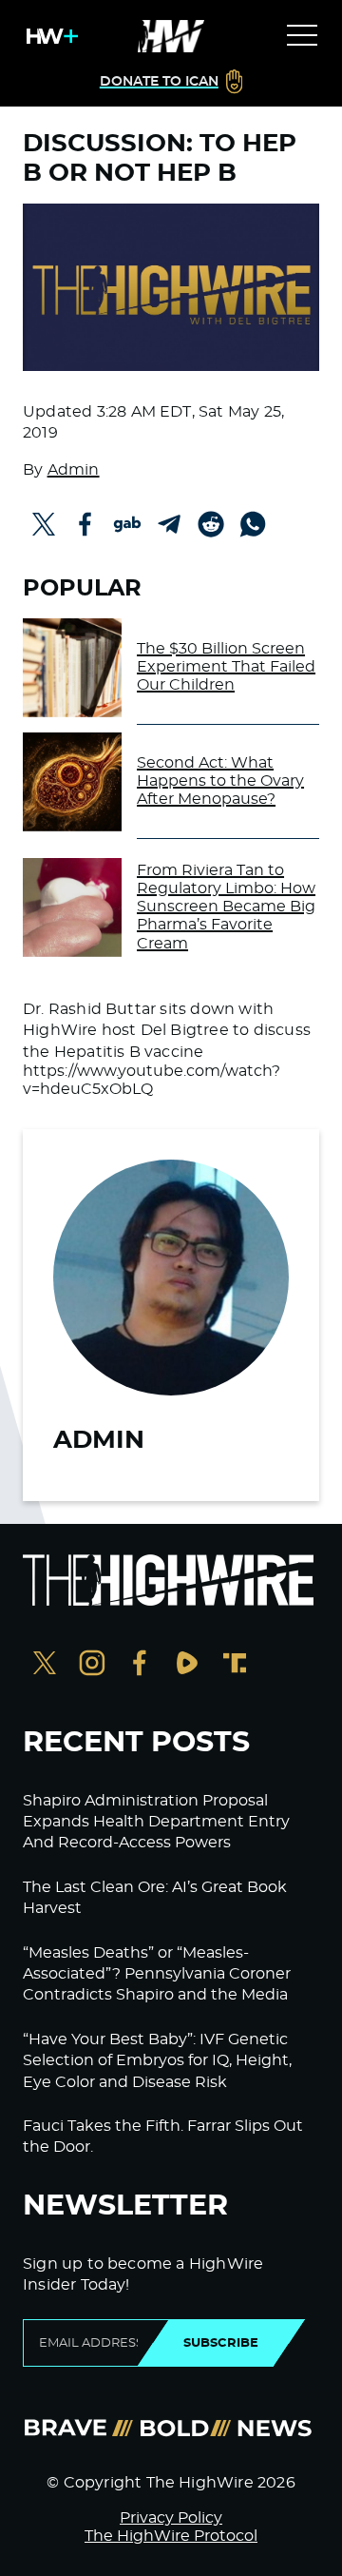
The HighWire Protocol (171, 2536)
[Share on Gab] (127, 524)
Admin (74, 470)
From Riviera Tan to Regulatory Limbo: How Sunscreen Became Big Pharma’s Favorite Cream (226, 907)
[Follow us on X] (45, 1665)
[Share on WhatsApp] (253, 524)
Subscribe (221, 2343)
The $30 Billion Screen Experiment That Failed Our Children (226, 667)
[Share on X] (44, 524)
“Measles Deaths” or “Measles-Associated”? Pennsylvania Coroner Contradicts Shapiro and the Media (157, 1974)
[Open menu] (302, 36)
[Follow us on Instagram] (92, 1665)
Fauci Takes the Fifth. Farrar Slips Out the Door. (163, 2137)
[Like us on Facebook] (140, 1665)
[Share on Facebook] (85, 524)
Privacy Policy (171, 2518)
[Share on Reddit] (211, 524)
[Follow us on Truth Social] (235, 1665)
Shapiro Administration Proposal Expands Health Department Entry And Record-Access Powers (156, 1822)
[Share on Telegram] (169, 524)
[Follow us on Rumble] (187, 1665)
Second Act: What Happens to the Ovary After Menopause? (220, 781)
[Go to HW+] (48, 36)
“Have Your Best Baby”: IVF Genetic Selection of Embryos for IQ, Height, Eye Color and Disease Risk (157, 2061)
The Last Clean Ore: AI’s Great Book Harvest (155, 1898)
